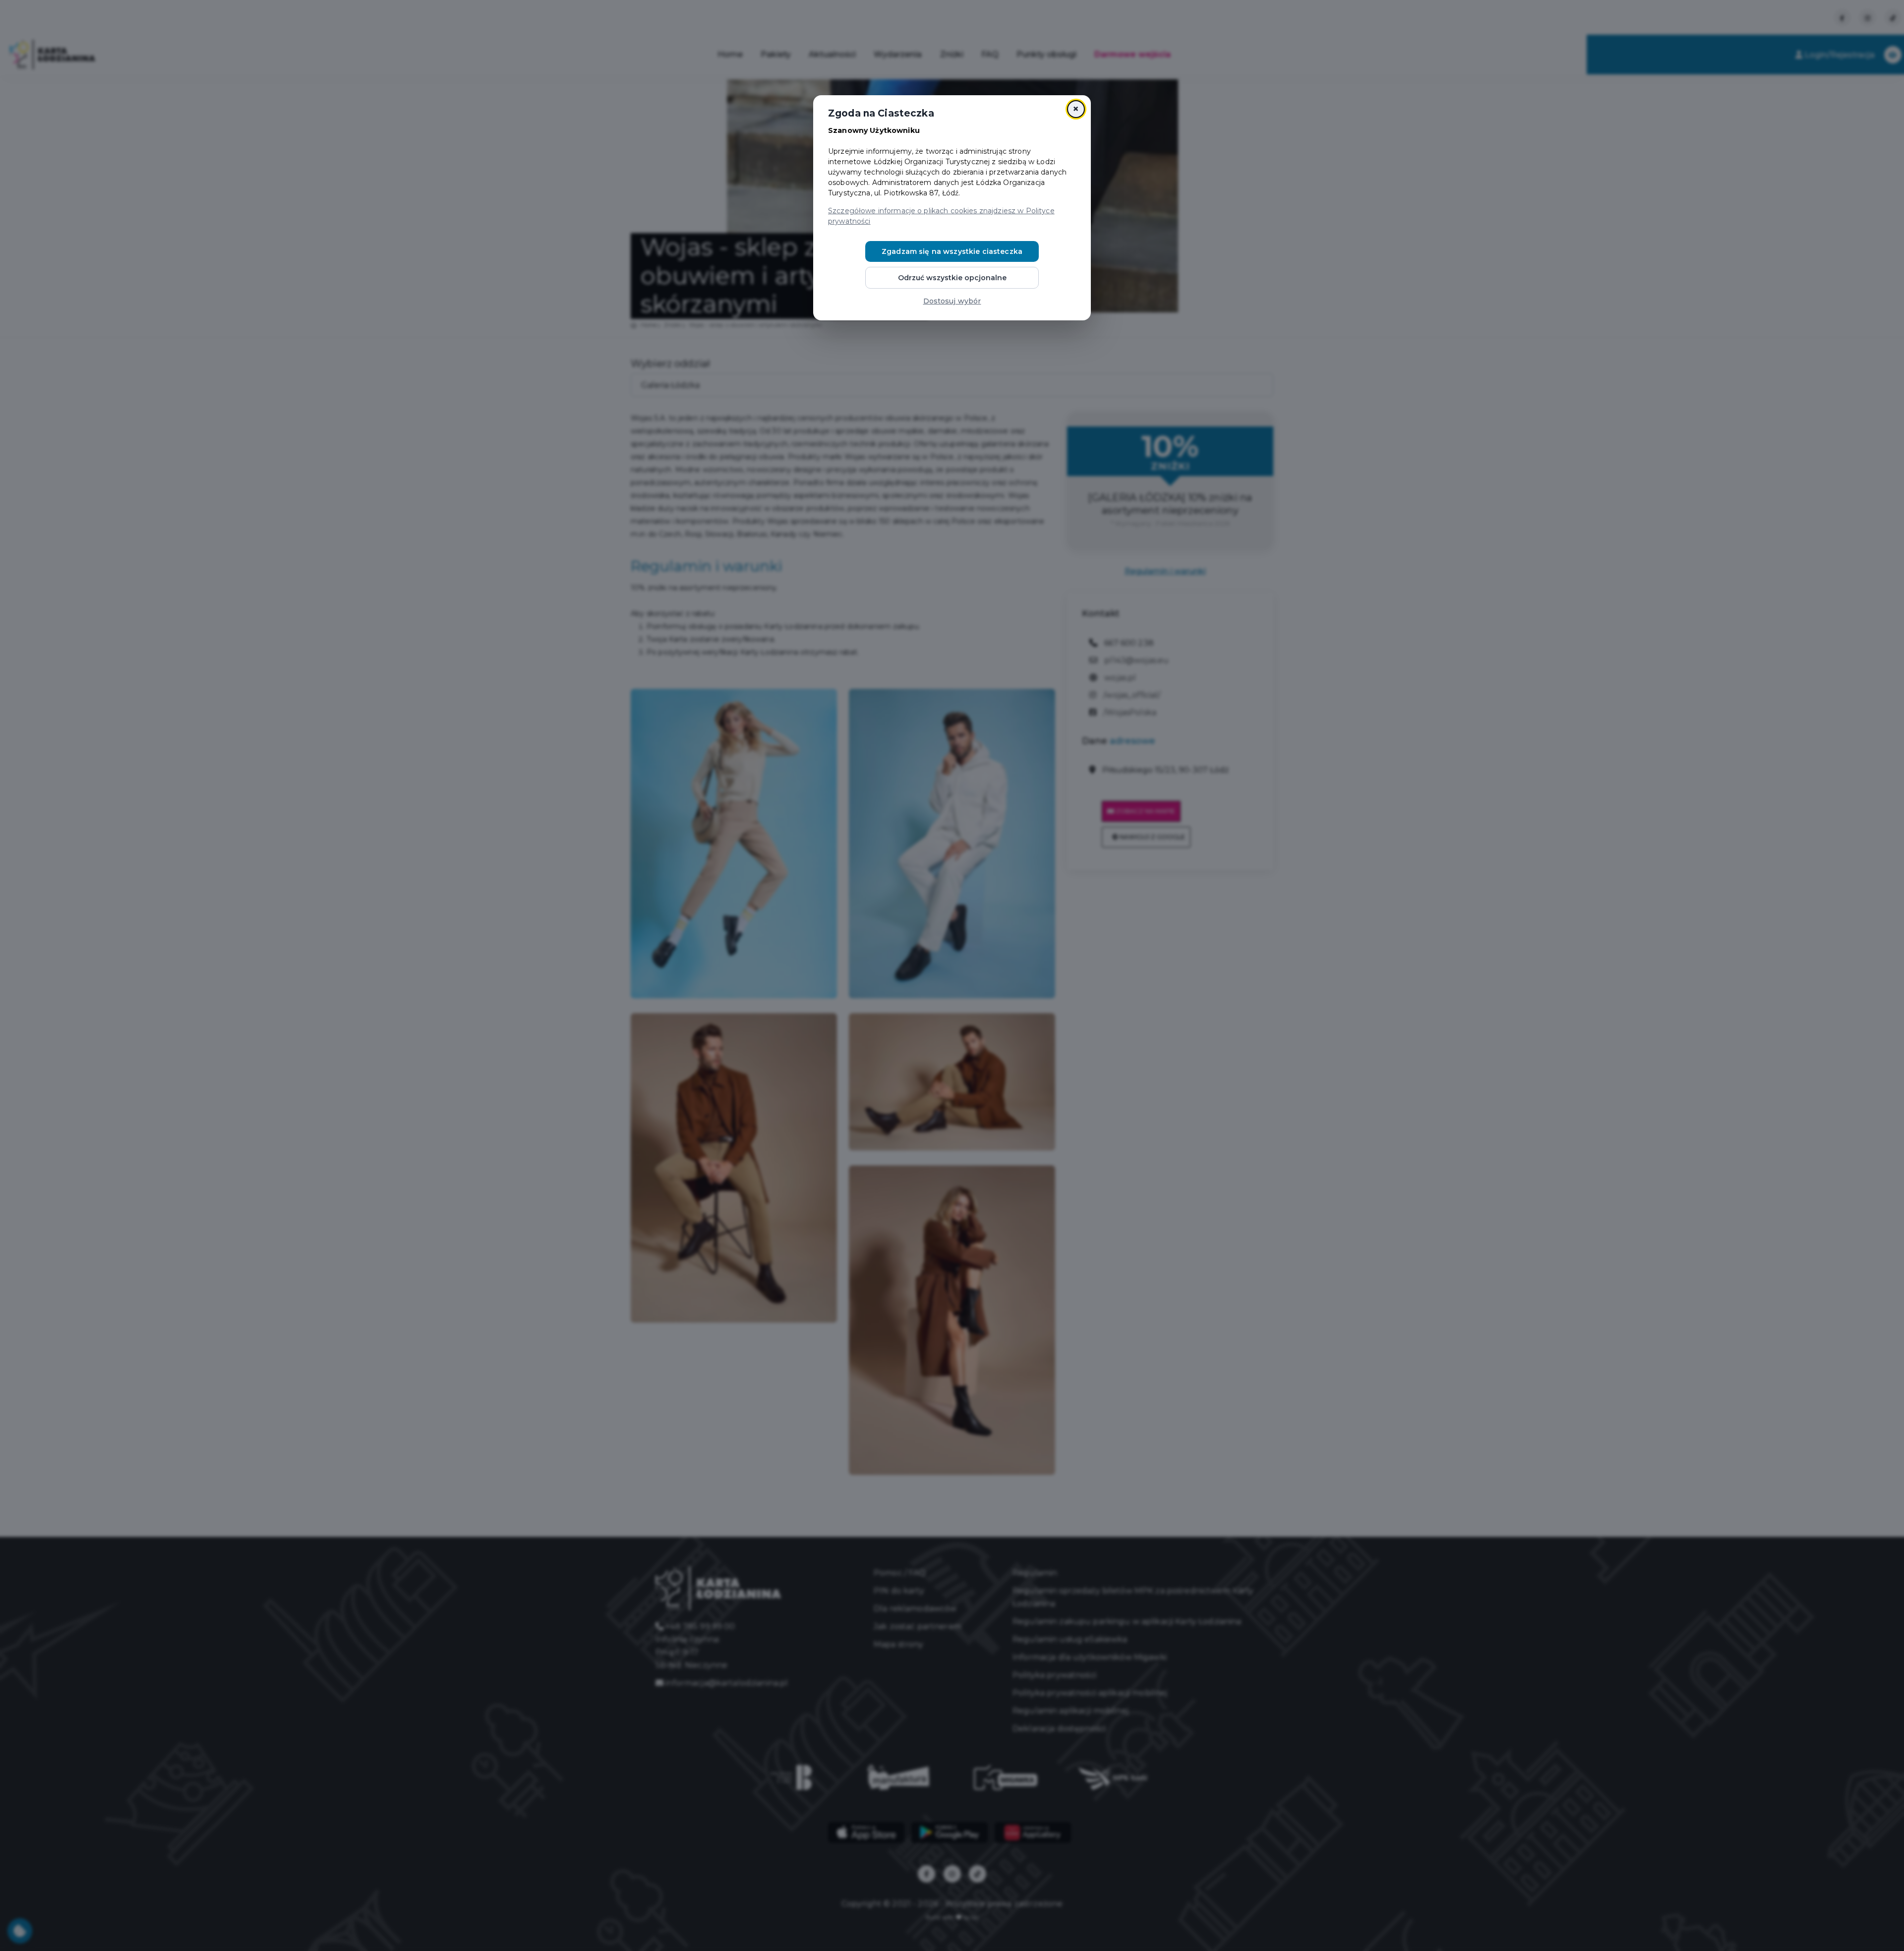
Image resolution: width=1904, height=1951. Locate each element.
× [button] (1076, 109)
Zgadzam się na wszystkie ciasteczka (952, 251)
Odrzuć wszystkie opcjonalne (952, 278)
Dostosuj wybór (952, 301)
